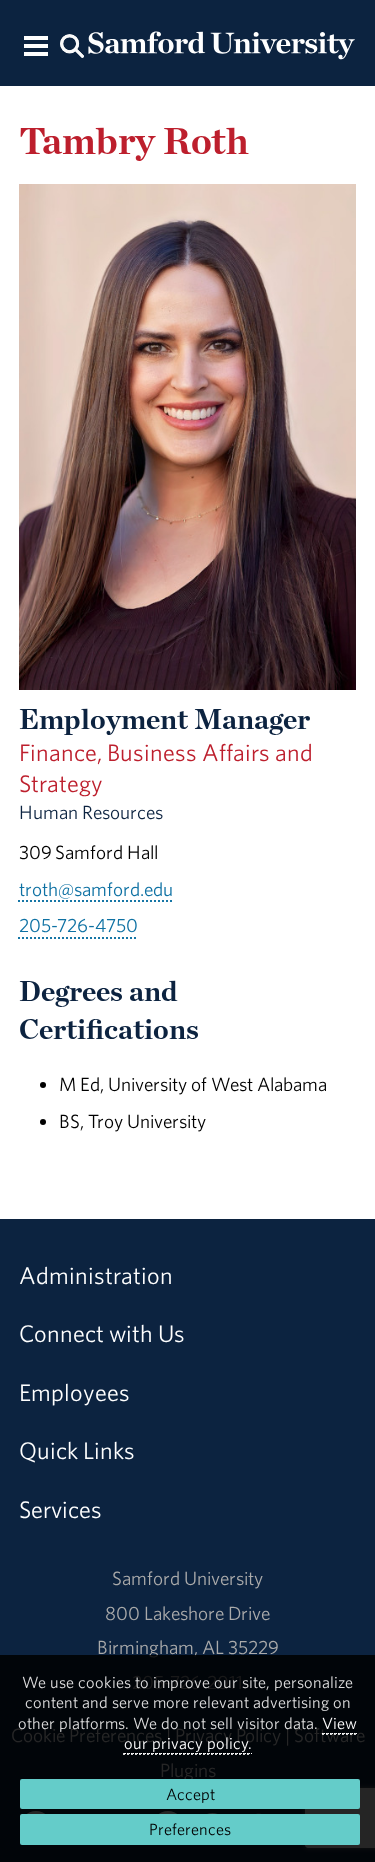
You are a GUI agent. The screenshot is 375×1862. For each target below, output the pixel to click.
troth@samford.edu (96, 889)
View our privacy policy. (241, 1733)
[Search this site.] (73, 44)
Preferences (190, 1829)
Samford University (187, 1578)
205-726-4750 (78, 925)
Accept (190, 1794)
